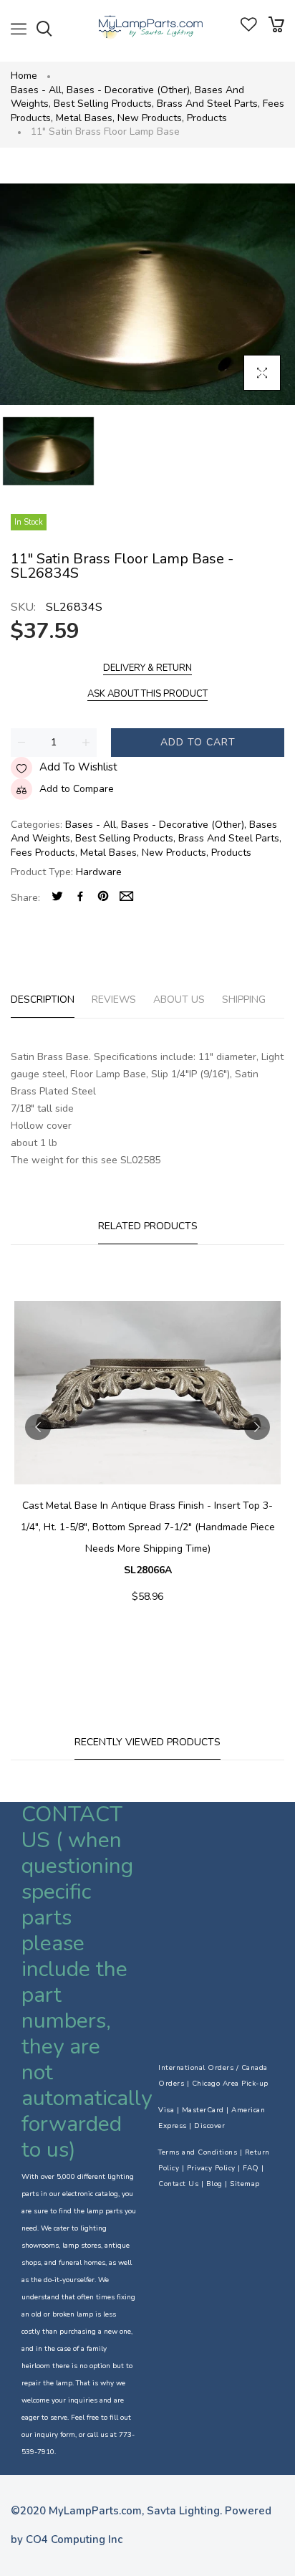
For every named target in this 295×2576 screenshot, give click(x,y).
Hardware (99, 872)
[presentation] (38, 1427)
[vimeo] (103, 898)
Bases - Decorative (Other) (129, 90)
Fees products (44, 853)
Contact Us (178, 2184)
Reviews (114, 1000)
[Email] (126, 898)
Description (43, 1000)
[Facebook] (80, 898)
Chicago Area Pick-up (230, 2084)
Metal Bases (85, 118)
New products (151, 118)
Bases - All (37, 90)
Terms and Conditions (198, 2152)
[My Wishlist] (249, 28)
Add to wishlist (78, 767)
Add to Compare (77, 789)
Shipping (244, 1000)
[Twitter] (57, 898)
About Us (179, 1000)
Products (207, 118)
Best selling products (104, 104)
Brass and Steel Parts (208, 104)
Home (24, 76)
